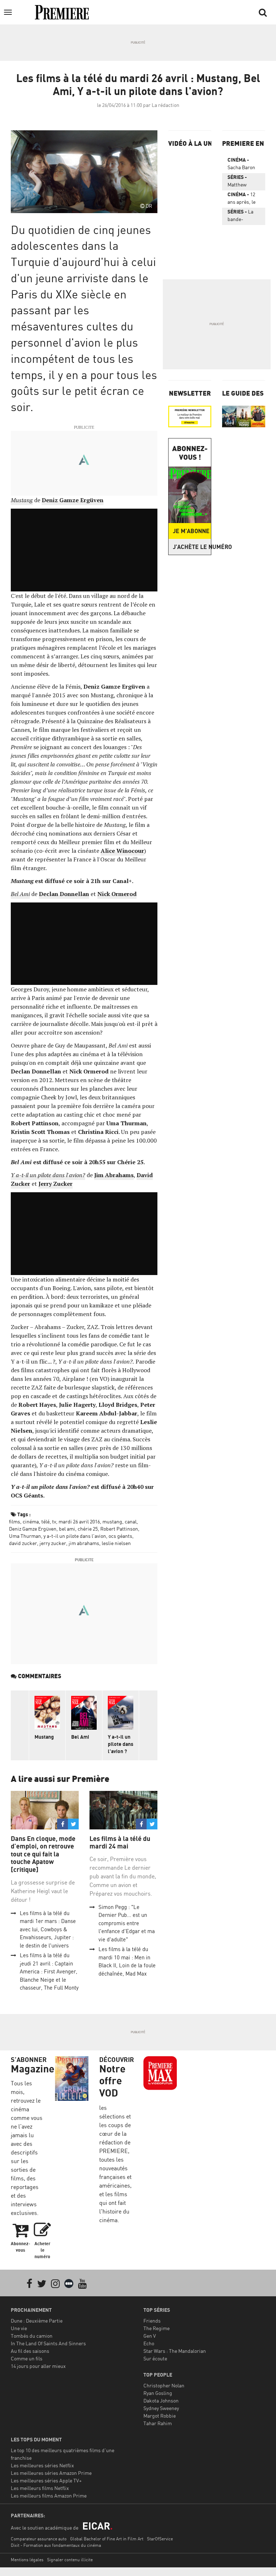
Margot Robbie (160, 2416)
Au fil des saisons (30, 2351)
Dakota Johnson (161, 2401)
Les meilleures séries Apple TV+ (46, 2480)
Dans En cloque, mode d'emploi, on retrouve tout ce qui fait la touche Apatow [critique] (43, 1854)
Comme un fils (27, 2358)
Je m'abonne (191, 531)
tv (54, 1521)
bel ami (67, 1529)
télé (45, 1521)
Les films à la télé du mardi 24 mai (120, 1843)
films (15, 1521)
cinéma (31, 1521)
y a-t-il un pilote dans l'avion (75, 1536)
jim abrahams (84, 1543)
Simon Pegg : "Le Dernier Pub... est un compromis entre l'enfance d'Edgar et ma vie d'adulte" (127, 1923)
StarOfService (160, 2539)
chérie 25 (88, 1529)
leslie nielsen (116, 1543)
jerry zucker (53, 1543)
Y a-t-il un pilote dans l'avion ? (121, 1744)
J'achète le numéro (192, 547)
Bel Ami (80, 1737)
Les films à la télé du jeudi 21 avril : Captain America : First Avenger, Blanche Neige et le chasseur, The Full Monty (49, 1971)
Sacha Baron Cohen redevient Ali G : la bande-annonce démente (244, 165)
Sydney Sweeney (161, 2408)
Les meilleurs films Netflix (40, 2488)
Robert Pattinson (119, 1529)
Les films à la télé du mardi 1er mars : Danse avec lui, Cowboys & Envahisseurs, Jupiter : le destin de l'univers (48, 1929)
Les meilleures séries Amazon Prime (51, 2473)
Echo (149, 2343)
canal (131, 1521)
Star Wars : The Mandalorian (175, 2351)
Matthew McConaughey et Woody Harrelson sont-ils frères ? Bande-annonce (243, 182)
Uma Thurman (25, 1536)
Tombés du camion (32, 2336)
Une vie (19, 2328)
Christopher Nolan (164, 2385)
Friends (152, 2321)
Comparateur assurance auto (39, 2539)
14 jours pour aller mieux (38, 2366)
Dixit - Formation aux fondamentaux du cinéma (56, 2545)
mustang (112, 1521)
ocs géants (120, 1536)
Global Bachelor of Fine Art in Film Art (107, 2539)
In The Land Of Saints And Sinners (48, 2343)
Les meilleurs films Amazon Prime (49, 2496)
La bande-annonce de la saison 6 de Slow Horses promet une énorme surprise (243, 217)
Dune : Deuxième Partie (37, 2321)
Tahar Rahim (158, 2423)
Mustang (44, 1737)
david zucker (23, 1543)
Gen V (150, 2336)
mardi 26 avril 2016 (79, 1521)
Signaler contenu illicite (70, 2560)
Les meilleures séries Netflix (42, 2465)
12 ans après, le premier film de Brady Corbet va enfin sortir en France (243, 199)
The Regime (157, 2328)
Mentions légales (27, 2560)
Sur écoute (155, 2358)
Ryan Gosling (158, 2393)
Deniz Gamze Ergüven (33, 1529)
